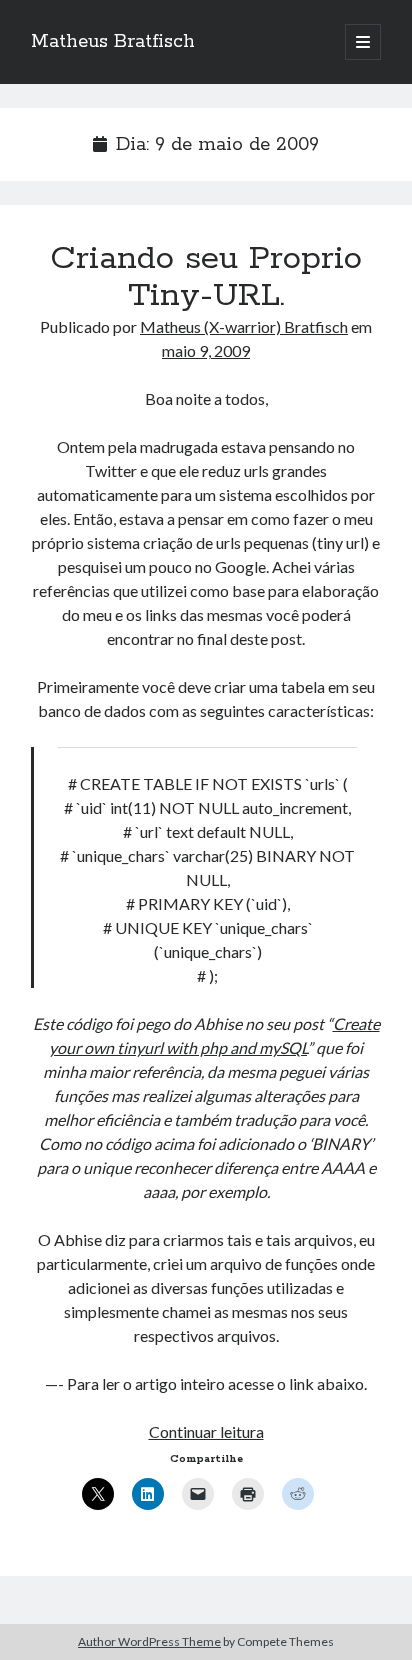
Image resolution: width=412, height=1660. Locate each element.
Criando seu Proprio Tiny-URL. (206, 277)
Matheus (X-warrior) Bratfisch (244, 326)
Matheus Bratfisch (113, 42)
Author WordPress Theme (149, 1641)
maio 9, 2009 (206, 350)
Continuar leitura (206, 1431)
